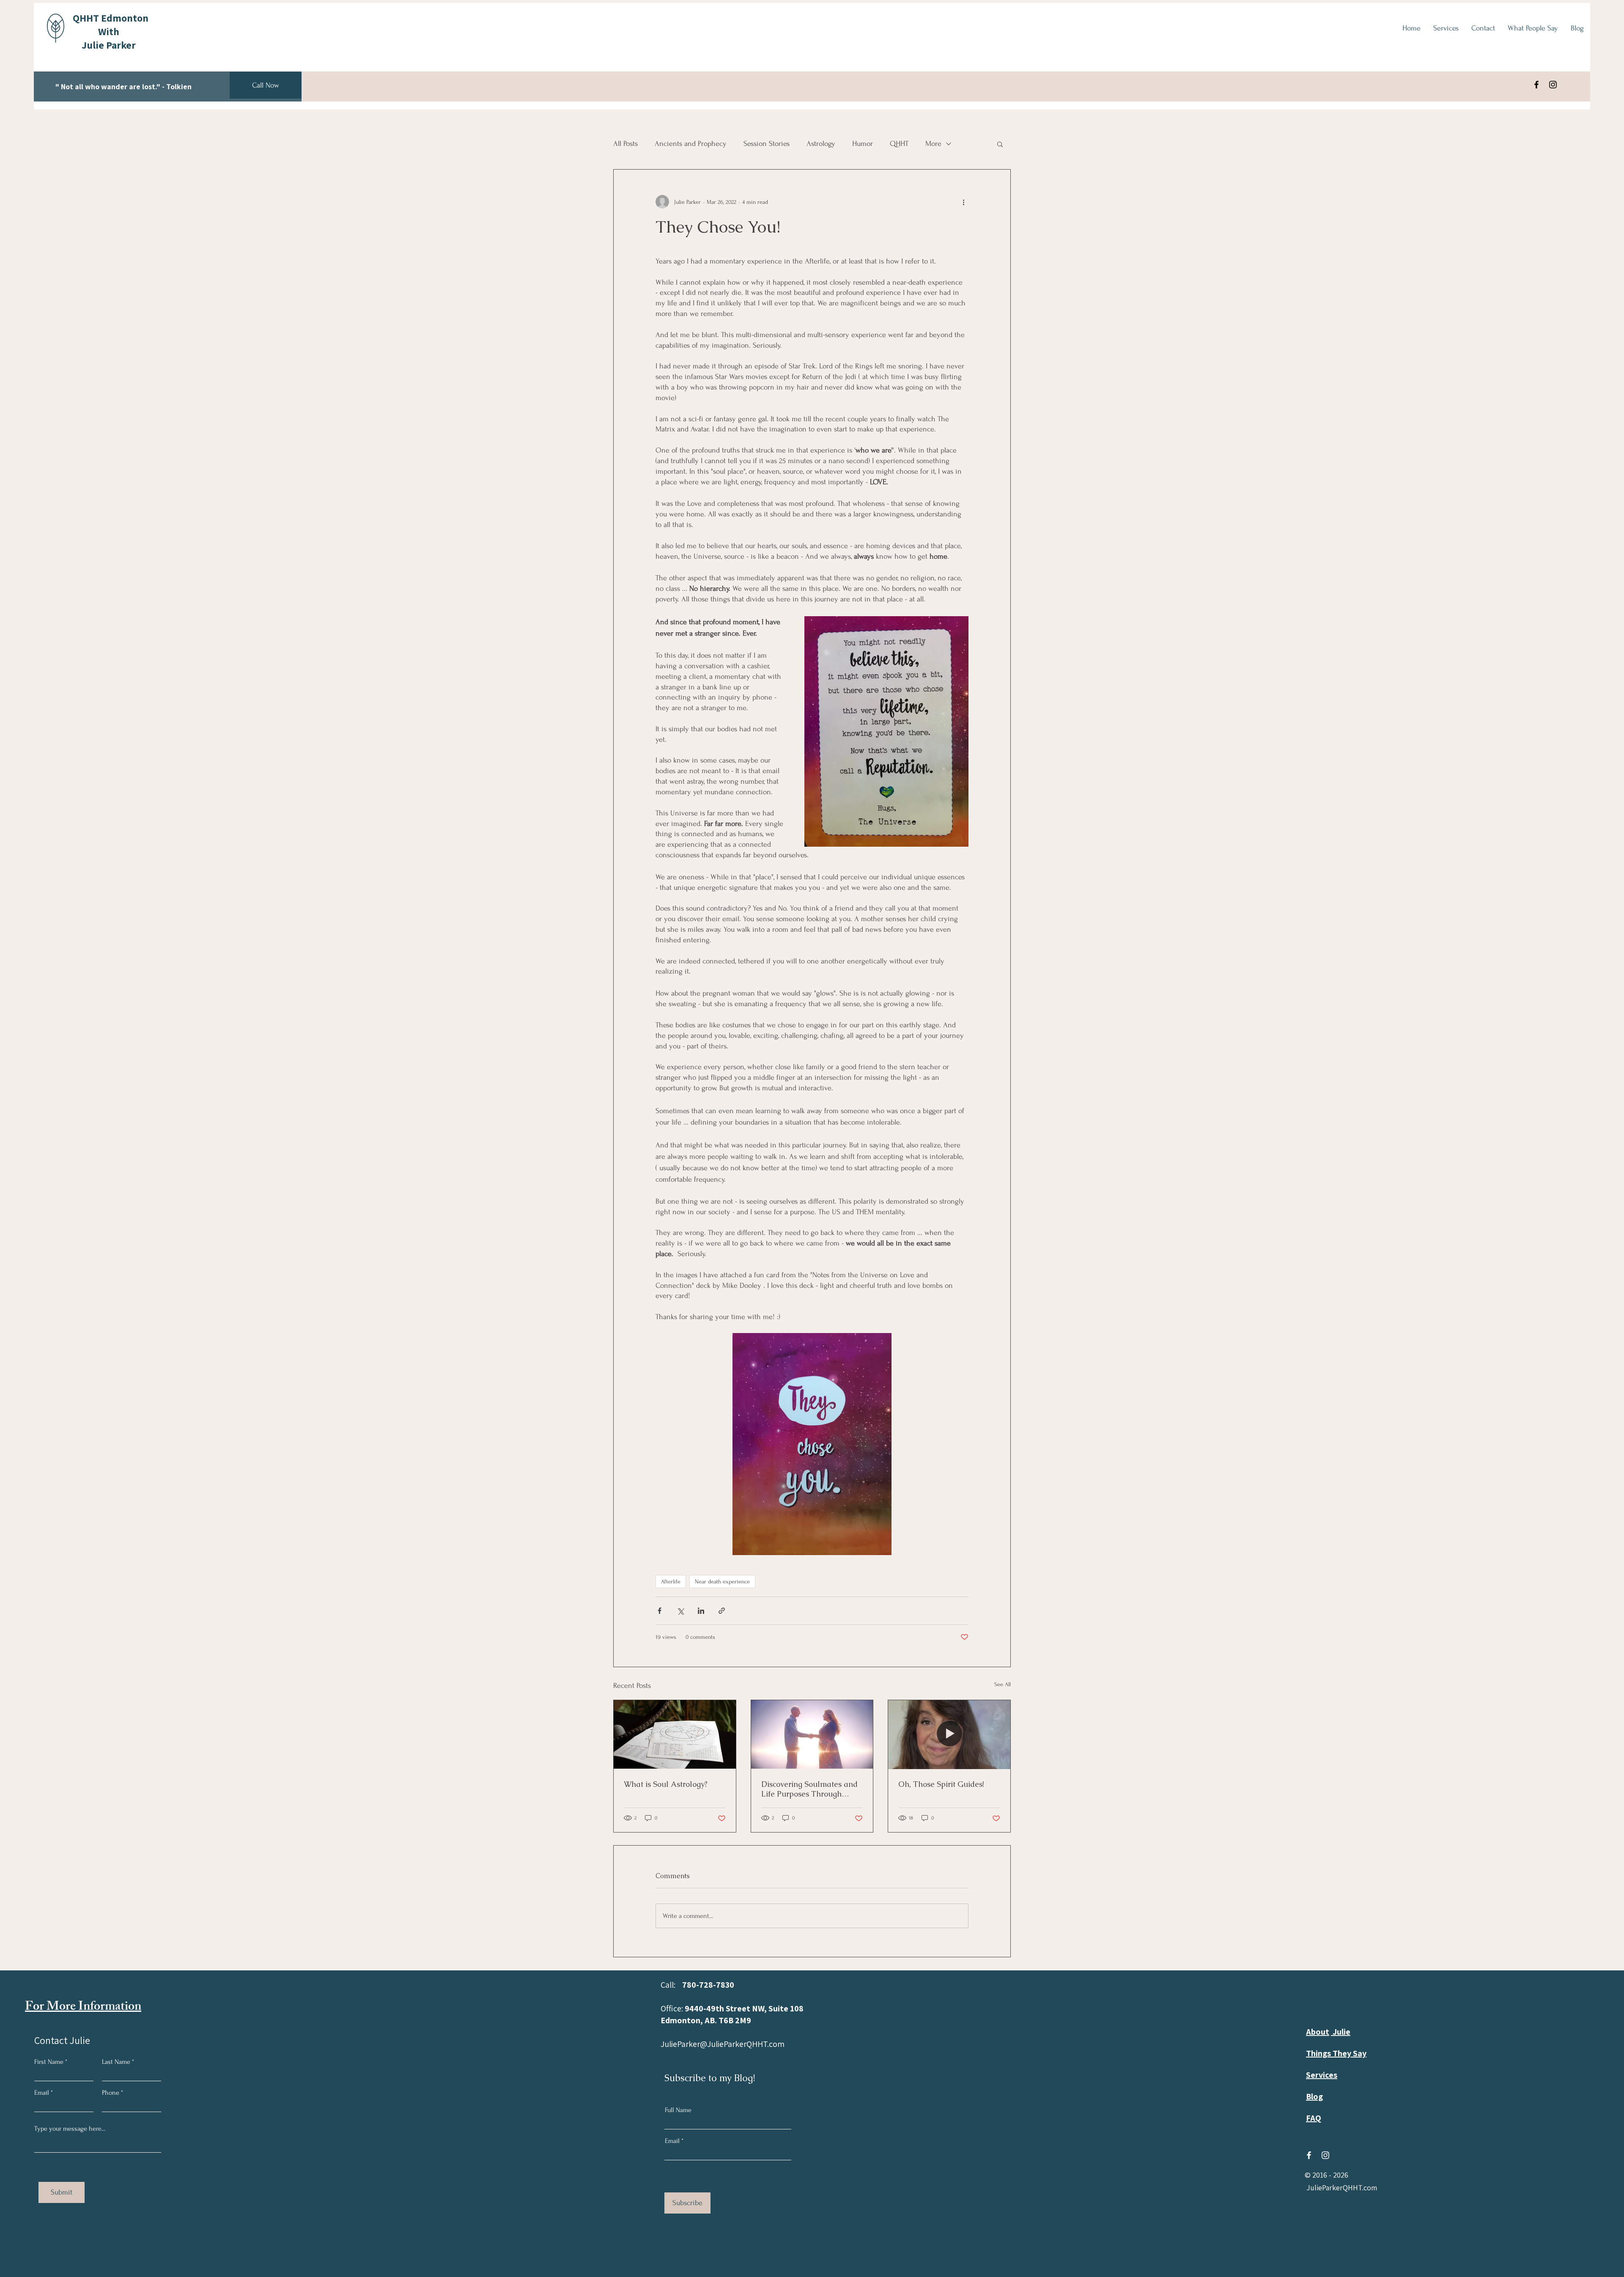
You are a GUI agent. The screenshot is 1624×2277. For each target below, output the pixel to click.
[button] (1000, 144)
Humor (863, 144)
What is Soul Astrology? (666, 1784)
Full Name (678, 2110)
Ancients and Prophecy (691, 144)
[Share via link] (722, 1611)
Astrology (821, 144)
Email (42, 2093)
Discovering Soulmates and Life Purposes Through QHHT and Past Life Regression (809, 1789)
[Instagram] (1553, 85)
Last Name (116, 2062)
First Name (49, 2062)
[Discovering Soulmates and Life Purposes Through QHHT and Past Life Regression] (812, 1734)
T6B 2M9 (735, 2020)
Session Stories (767, 144)
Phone (111, 2093)
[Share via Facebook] (660, 1611)
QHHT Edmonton (111, 18)
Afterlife (671, 1582)
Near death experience (722, 1582)
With (109, 31)
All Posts (625, 144)
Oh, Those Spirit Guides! (941, 1784)
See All (1003, 1684)
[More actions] (963, 202)
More (933, 144)
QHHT (899, 144)
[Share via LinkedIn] (701, 1611)
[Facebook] (1536, 85)
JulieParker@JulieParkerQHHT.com (723, 2044)
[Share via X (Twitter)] (680, 1611)
